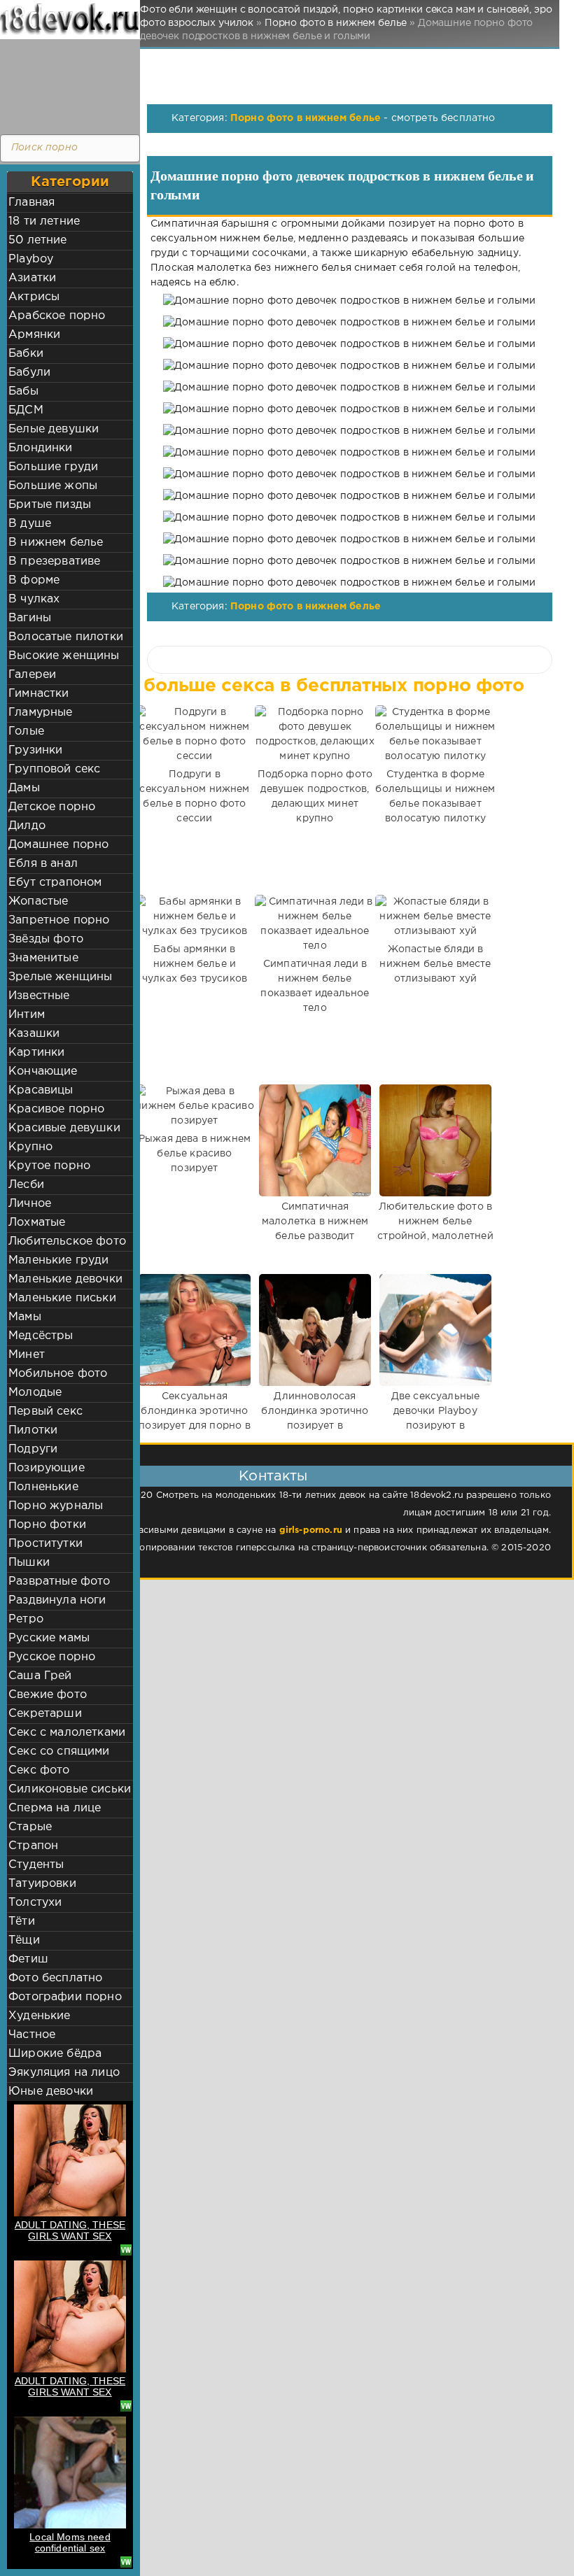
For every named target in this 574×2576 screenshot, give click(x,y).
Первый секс (45, 1411)
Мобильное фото (58, 1374)
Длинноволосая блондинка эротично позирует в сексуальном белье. (315, 1418)
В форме (34, 580)
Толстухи (35, 1903)
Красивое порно (56, 1109)
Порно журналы (56, 1506)
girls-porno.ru (311, 1530)
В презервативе (54, 561)
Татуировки (42, 1884)
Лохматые (37, 1223)
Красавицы (41, 1090)
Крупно (30, 1147)
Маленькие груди (59, 1260)
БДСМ (26, 410)
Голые (26, 731)
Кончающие (43, 1071)
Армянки (34, 335)
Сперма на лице (55, 1808)
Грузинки (35, 750)
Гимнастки (39, 694)
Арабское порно (57, 316)
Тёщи (24, 1940)
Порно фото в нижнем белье (306, 118)
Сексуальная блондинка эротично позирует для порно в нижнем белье (194, 1418)
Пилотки (33, 1430)
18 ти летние (44, 221)
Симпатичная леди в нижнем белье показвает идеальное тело (315, 986)
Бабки (26, 354)
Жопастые (38, 901)
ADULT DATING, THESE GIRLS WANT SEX (70, 2230)
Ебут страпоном (55, 883)
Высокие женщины (64, 656)
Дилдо (27, 826)
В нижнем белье (56, 543)
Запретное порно (59, 920)
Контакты (273, 1476)
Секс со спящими (59, 1751)
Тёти (22, 1922)
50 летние (38, 240)
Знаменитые (43, 958)
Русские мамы (49, 1638)
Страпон (33, 1846)
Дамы (24, 788)
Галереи (32, 675)
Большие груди (53, 467)
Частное (32, 2035)
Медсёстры (41, 1336)
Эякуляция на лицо (64, 2073)
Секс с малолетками (67, 1733)
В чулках (34, 599)
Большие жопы (53, 486)
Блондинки (41, 448)
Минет (27, 1355)
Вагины (30, 618)
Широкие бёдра (55, 2054)
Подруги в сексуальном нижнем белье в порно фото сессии (194, 797)
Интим (27, 1015)
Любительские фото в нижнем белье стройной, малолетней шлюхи (435, 1229)
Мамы (25, 1317)
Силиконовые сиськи (70, 1789)
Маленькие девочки (65, 1279)
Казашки (34, 1034)
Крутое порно (49, 1166)
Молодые (35, 1393)
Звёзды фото (46, 939)
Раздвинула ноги (57, 1600)
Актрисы (34, 297)
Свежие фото (48, 1695)
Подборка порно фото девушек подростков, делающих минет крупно (315, 797)
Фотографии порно (65, 1997)
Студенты (36, 1865)
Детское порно (52, 807)
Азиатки (32, 278)
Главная (31, 203)
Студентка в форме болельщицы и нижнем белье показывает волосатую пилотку (435, 797)
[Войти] (66, 84)
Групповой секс (54, 769)
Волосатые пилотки (66, 637)
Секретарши (45, 1714)
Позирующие (47, 1468)
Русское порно (52, 1657)
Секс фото (39, 1770)
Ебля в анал (43, 864)
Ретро (26, 1619)
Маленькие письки (62, 1298)
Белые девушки (54, 429)
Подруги (33, 1449)
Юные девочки (51, 2092)
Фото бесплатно (55, 1978)
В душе (30, 524)
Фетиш (28, 1959)
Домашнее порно (58, 845)
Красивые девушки (64, 1128)
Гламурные (41, 713)
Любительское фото (67, 1241)
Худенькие (40, 2016)
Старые (30, 1827)
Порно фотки (47, 1525)
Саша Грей (40, 1676)
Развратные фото (59, 1581)
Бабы (23, 391)
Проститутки (45, 1544)
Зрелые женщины (60, 977)
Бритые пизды (50, 505)
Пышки (29, 1563)
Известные (39, 996)
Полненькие (43, 1487)
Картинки (36, 1053)
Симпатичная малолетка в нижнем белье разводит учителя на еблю (315, 1229)
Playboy (31, 259)
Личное (30, 1204)
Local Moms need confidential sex (70, 2542)
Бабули (29, 373)
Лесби (26, 1185)
